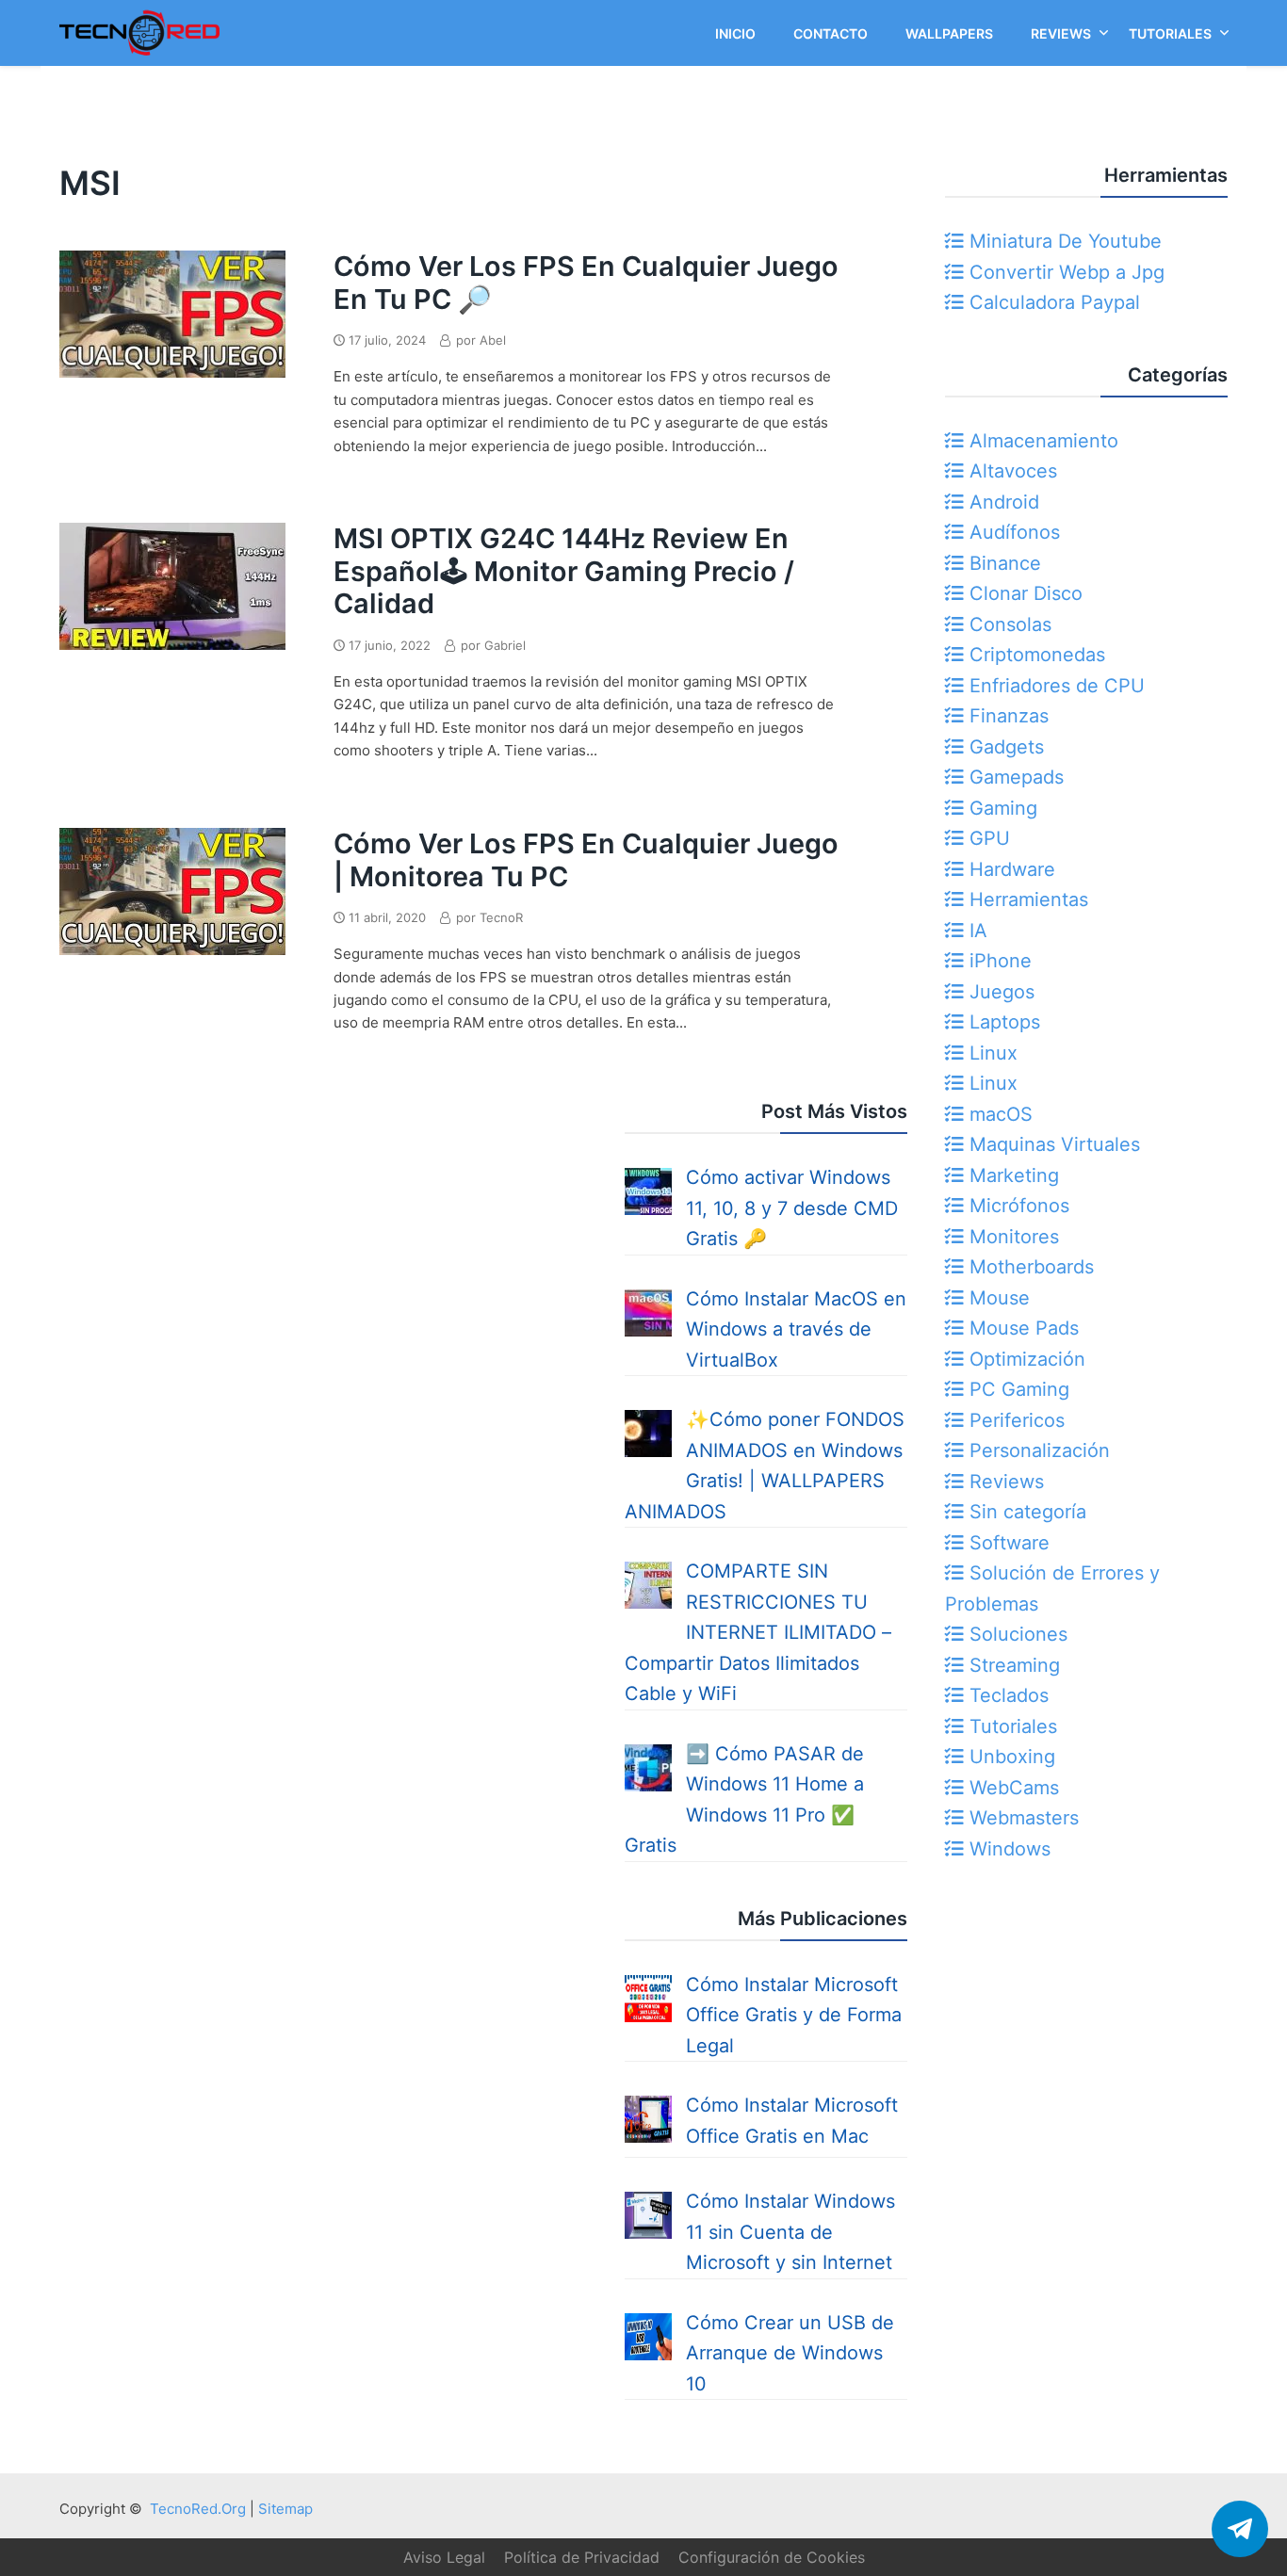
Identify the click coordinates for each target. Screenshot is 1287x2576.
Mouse (997, 1298)
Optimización (1025, 1359)
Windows (1007, 1849)
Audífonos (1012, 532)
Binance (1002, 563)
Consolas (1008, 624)
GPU (987, 838)
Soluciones (1016, 1634)
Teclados (1006, 1695)
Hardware (1010, 869)
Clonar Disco (1023, 593)
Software (1007, 1543)
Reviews (1004, 1482)
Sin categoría (1025, 1512)
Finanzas (1006, 716)
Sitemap (285, 2509)
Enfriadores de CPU (1054, 686)
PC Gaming (1017, 1389)
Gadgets (1004, 747)
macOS (998, 1114)
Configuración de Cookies (772, 2557)
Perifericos (1014, 1420)
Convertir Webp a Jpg (1064, 272)
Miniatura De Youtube (1063, 241)
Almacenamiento (1041, 441)
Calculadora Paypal (1052, 302)
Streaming (1012, 1665)
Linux (991, 1053)
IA (976, 931)
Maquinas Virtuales (1052, 1144)
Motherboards (1029, 1267)
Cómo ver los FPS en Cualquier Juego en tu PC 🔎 (586, 283)
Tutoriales (1010, 1726)
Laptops (1002, 1022)
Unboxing (1010, 1757)
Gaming (1001, 808)
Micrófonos (1017, 1206)
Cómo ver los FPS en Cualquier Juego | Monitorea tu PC (586, 860)
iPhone (998, 961)
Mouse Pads (1021, 1328)
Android (1002, 502)
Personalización (1037, 1450)
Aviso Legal (444, 2557)
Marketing (1011, 1175)
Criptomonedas (1034, 655)
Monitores (1011, 1237)
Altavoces (1010, 471)
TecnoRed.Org (198, 2509)
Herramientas (1026, 899)
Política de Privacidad (582, 2557)
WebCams (1011, 1788)
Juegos (999, 992)
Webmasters (1021, 1818)
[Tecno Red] (139, 59)
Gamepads (1014, 777)
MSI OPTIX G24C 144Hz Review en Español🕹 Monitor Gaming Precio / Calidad (564, 571)
